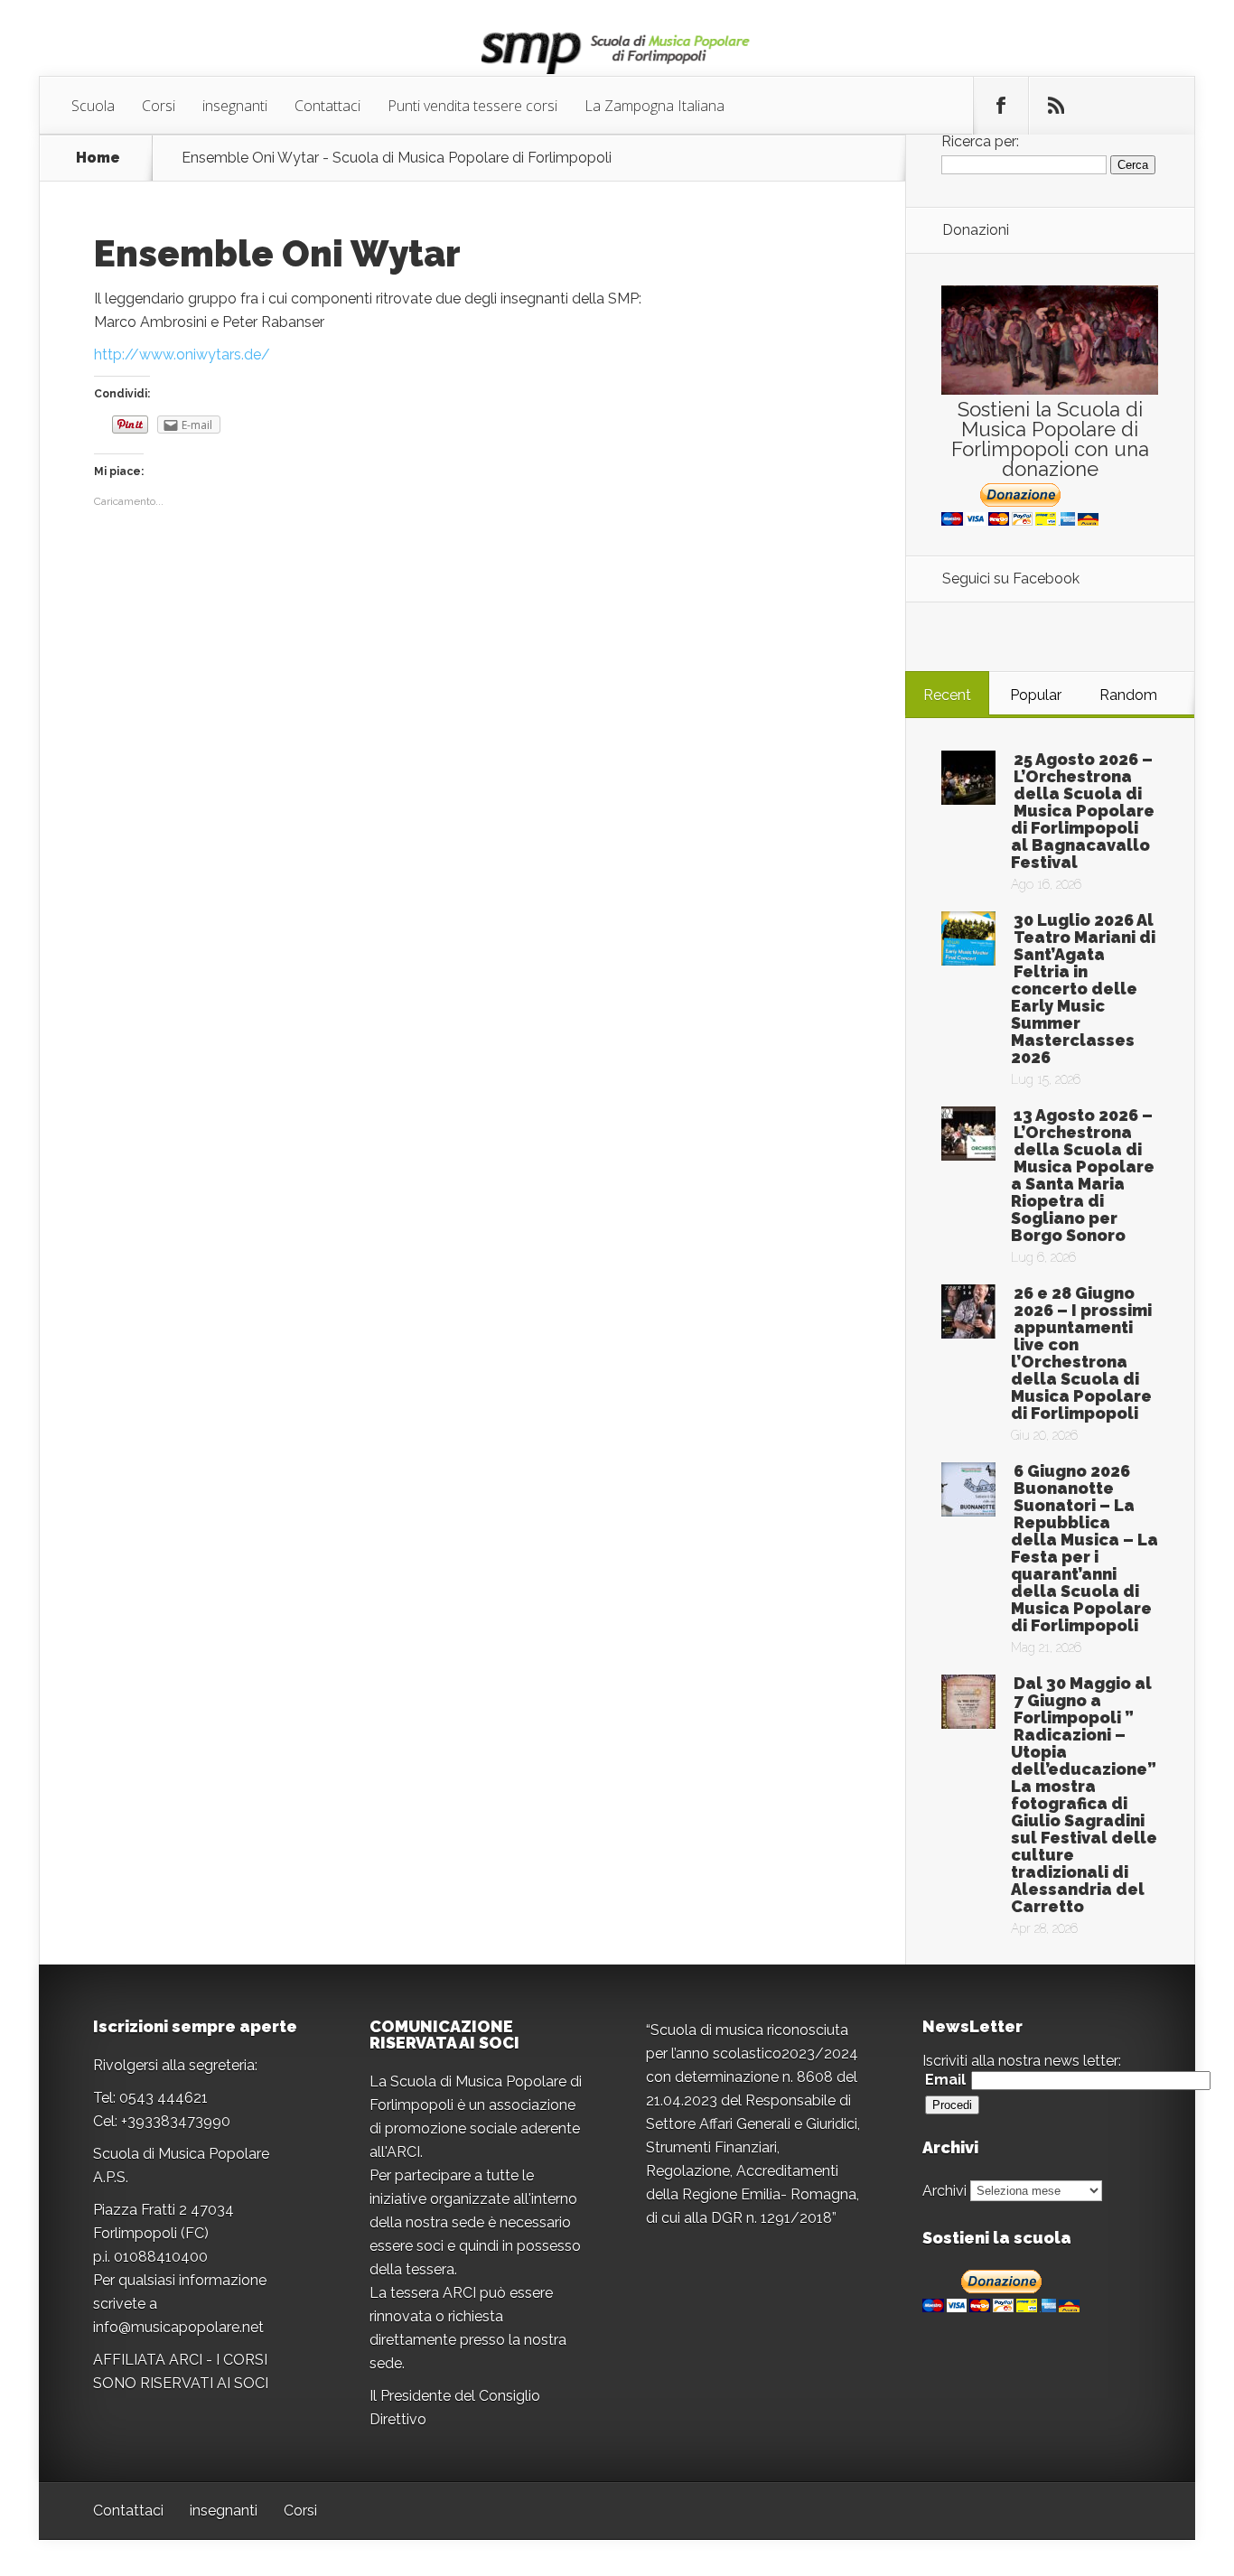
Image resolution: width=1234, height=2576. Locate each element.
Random (1128, 695)
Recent (947, 695)
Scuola (93, 106)
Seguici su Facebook (1011, 579)
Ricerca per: (980, 141)
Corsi (159, 106)
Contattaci (327, 106)
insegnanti (235, 106)
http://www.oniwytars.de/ (182, 355)
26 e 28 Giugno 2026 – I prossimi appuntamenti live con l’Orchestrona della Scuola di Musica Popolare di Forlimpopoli (1081, 1353)
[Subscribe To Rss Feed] (1056, 106)
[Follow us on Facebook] (1001, 106)
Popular (1036, 695)
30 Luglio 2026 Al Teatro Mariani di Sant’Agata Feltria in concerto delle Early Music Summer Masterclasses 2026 (1083, 989)
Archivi (944, 2190)
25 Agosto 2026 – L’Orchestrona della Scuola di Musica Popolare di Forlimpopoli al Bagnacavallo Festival (1083, 811)
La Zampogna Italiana (654, 106)
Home (98, 158)
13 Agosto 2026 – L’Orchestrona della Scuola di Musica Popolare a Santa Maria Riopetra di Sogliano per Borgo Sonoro (1083, 1175)
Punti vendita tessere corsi (472, 106)
